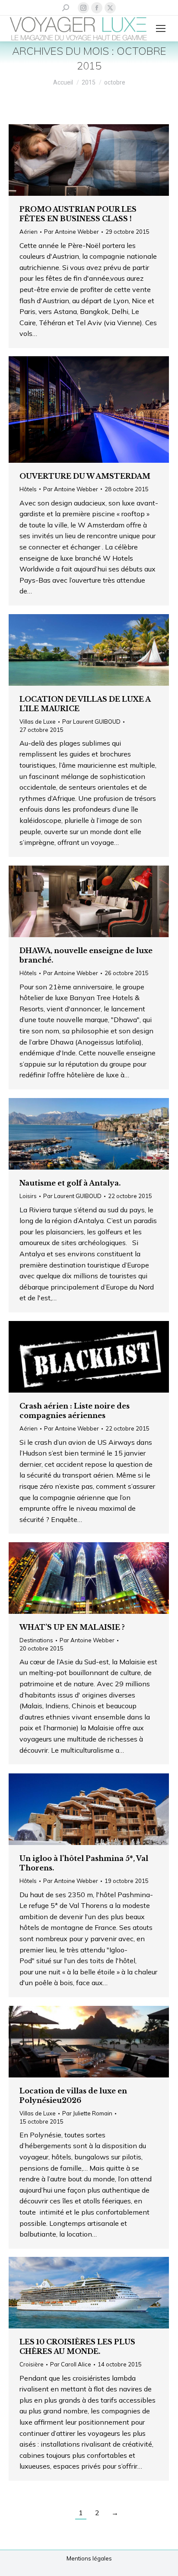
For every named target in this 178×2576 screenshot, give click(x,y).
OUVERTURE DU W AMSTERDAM (85, 476)
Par (72, 232)
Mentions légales (89, 2558)
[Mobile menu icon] (161, 28)
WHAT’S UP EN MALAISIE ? (72, 1627)
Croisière (32, 2364)
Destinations (36, 1640)
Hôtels (28, 489)
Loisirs (28, 1196)
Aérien (29, 232)
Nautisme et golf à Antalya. (70, 1183)
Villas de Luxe (38, 722)
